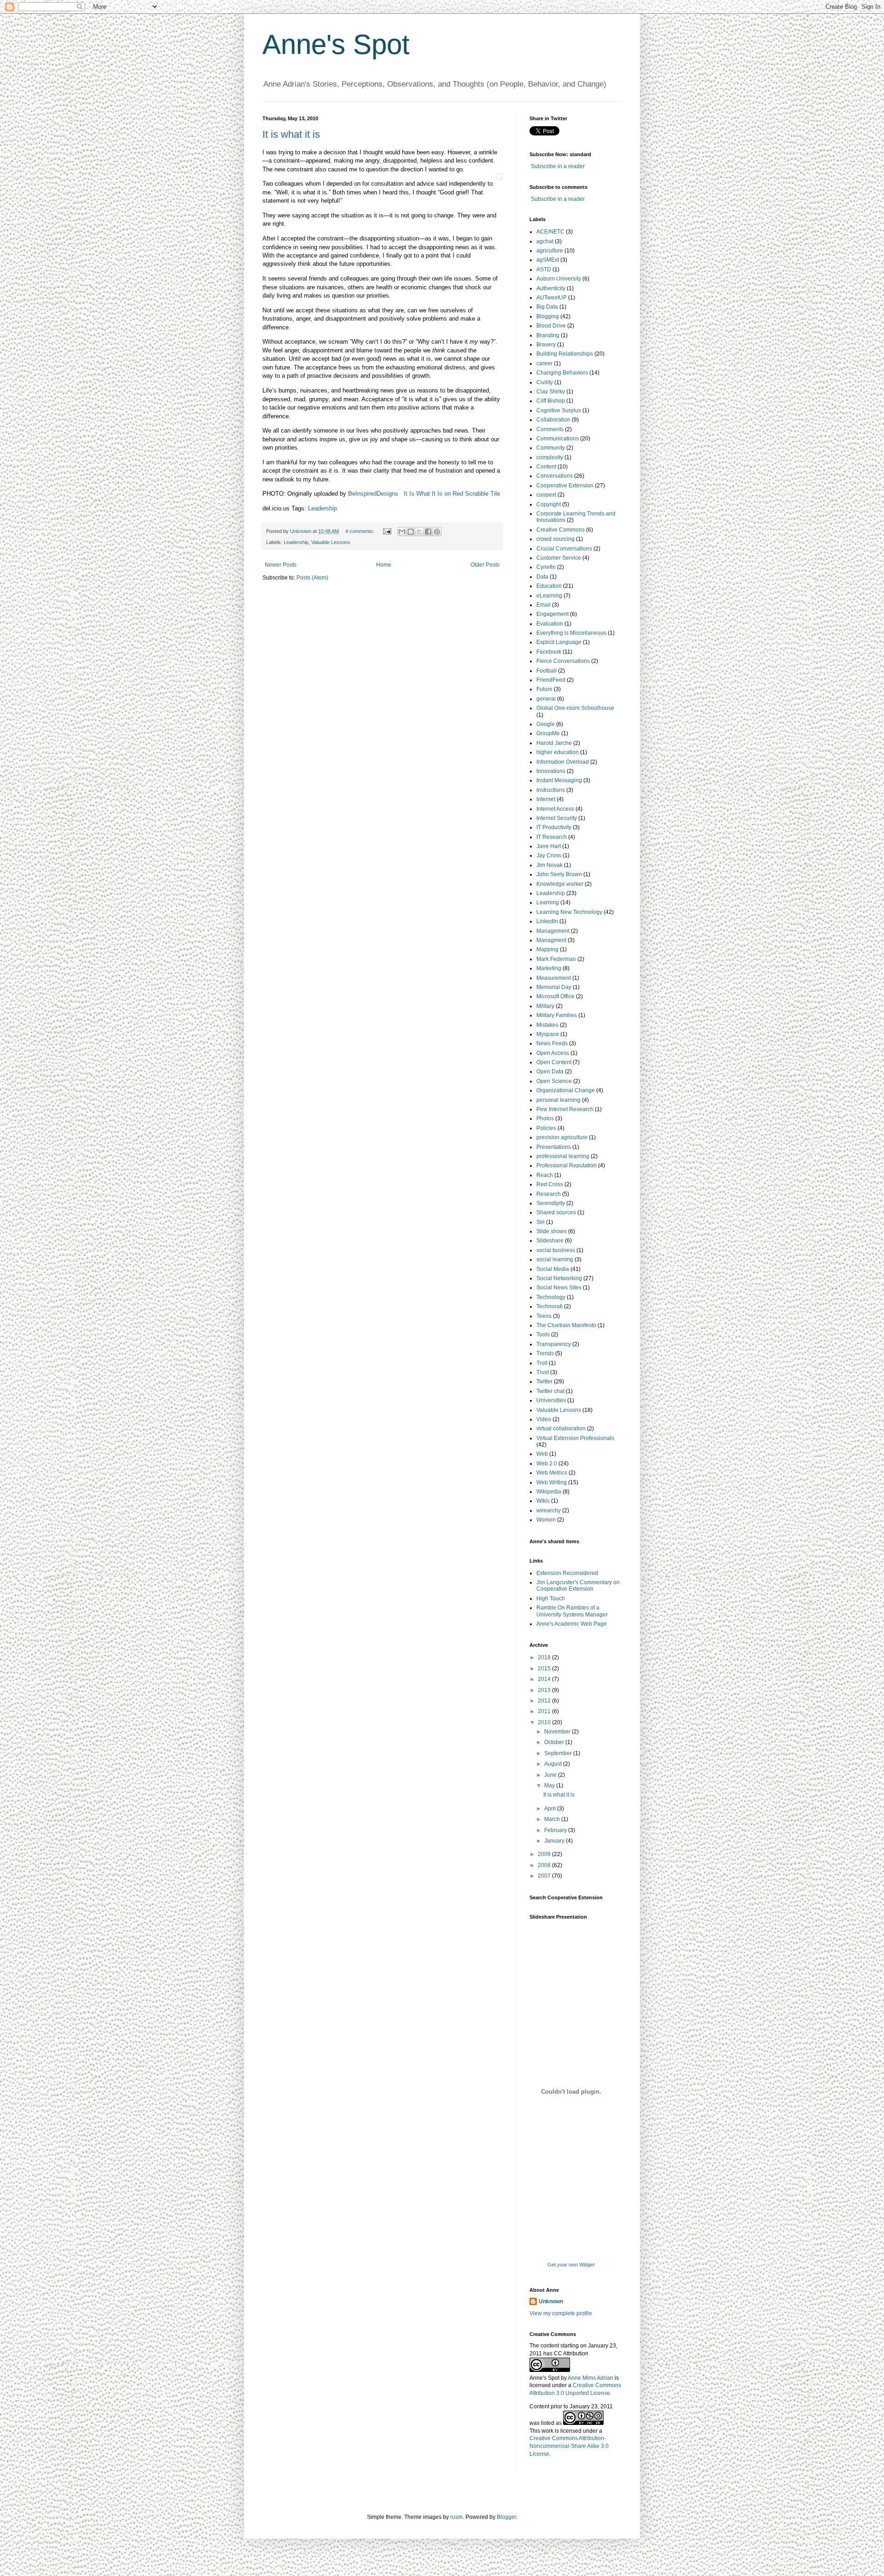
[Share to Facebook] (428, 532)
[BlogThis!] (411, 532)
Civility (545, 382)
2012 (545, 1701)
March (553, 1819)
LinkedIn (547, 921)
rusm (457, 2517)
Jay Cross (549, 855)
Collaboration (553, 420)
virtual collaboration (561, 1429)
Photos (545, 1118)
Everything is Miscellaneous (571, 633)
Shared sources (556, 1212)
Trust (543, 1372)
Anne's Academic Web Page (572, 1624)
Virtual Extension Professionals (575, 1438)
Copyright (549, 504)
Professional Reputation (567, 1165)
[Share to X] (419, 532)
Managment (551, 940)
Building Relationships (565, 354)
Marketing (549, 968)
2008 (545, 1865)
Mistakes (547, 1025)
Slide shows (552, 1231)
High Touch (551, 1598)
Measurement (554, 978)
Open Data (550, 1071)
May (550, 1786)
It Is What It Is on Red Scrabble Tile (452, 494)
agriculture (550, 251)
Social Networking (559, 1278)
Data (542, 577)
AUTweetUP (552, 298)
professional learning (563, 1156)
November (558, 1732)
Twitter (544, 1382)
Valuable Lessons (331, 542)
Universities (551, 1400)
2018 (545, 1657)
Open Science (554, 1081)
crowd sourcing (555, 539)
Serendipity (551, 1203)
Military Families (557, 1015)
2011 (545, 1711)
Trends (545, 1353)
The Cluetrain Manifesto (566, 1325)
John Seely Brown (559, 874)
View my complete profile (561, 2313)
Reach (545, 1175)
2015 (545, 1669)
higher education (558, 752)
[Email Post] (387, 531)
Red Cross (550, 1184)
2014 (545, 1679)
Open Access (553, 1053)
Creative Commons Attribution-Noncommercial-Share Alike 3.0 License (569, 2446)
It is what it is (291, 134)
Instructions (551, 790)
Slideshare (550, 1241)
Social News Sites (559, 1288)
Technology (551, 1297)
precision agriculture (562, 1137)
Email (544, 605)
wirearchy (549, 1510)
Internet (546, 799)
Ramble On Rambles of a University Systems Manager (572, 1611)
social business (556, 1250)
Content (546, 467)
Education (549, 586)
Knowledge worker (560, 884)
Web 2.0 (547, 1464)
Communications (558, 439)
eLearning (549, 596)
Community (551, 448)
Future (544, 689)
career (544, 363)
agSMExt (548, 260)
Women (546, 1520)
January (555, 1841)
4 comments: (361, 531)
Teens (544, 1316)
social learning (555, 1259)
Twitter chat (550, 1391)
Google (546, 724)
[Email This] (402, 532)
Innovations (551, 771)
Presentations (554, 1147)
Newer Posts (281, 565)
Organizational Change (566, 1090)
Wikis (543, 1501)
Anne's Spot (336, 44)
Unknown (551, 2301)
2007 (545, 1876)
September (559, 1753)
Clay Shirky (551, 392)
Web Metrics (552, 1473)
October (555, 1742)
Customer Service (559, 558)
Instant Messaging (559, 780)
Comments (550, 429)
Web (542, 1454)
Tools (543, 1335)
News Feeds (552, 1043)
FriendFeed (551, 680)
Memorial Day (554, 987)
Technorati (550, 1306)
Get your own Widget (571, 2265)
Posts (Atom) (312, 578)
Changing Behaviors (562, 373)
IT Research (552, 837)
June (551, 1775)
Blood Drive (551, 326)
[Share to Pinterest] (437, 532)
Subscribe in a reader (558, 166)
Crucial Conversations (564, 549)
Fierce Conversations (563, 661)
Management (553, 931)
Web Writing (552, 1482)
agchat (545, 241)
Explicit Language (559, 642)
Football (547, 671)
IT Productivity (554, 827)
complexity (550, 457)
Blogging (548, 316)
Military (545, 1006)
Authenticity (551, 288)
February (556, 1830)
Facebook (549, 652)
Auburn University (559, 279)
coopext (546, 495)
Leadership (323, 508)
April (551, 1809)
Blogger (506, 2517)
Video (544, 1419)
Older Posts (485, 565)
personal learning (558, 1100)
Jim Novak (550, 865)
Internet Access (555, 809)
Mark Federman (556, 959)
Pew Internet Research (565, 1109)
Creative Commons (561, 530)
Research (549, 1194)
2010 (545, 1722)
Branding (548, 335)
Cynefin (546, 567)
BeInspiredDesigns (373, 494)
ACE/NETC (550, 232)
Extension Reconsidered (567, 1573)
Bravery (546, 345)
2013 (545, 1690)
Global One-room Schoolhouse (575, 708)
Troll (542, 1363)
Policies (546, 1128)
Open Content (554, 1062)
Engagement (552, 614)
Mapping (547, 949)
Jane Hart (549, 846)
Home (384, 565)
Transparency (554, 1344)
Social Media (553, 1269)
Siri (541, 1222)
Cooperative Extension (565, 486)
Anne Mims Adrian (590, 2378)
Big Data (547, 307)
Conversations (555, 476)
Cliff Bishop (551, 401)
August (554, 1764)
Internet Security (557, 818)
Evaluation (550, 624)
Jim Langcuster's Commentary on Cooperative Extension (578, 1586)
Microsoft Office (555, 996)
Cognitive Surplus (559, 410)
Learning (548, 902)
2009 (545, 1854)
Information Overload (563, 762)
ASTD (544, 269)
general (546, 699)
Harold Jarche (554, 743)
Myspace (548, 1034)
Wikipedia (549, 1492)
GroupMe (548, 733)
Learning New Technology (569, 912)
